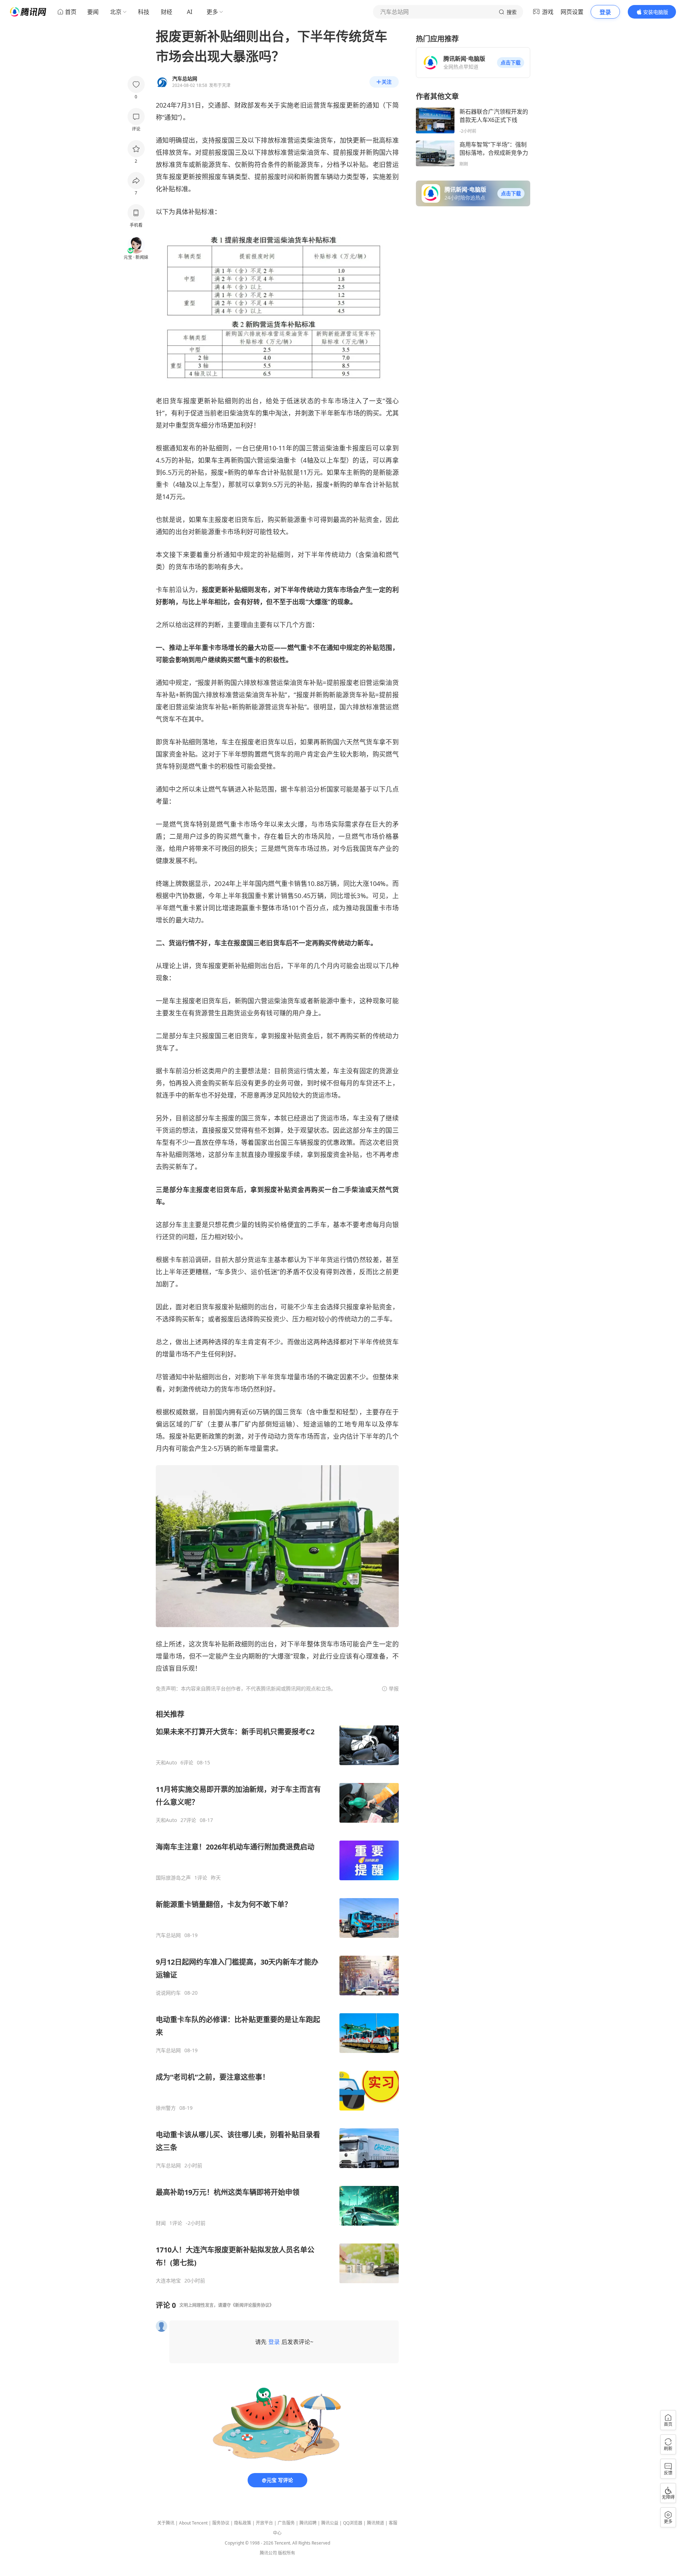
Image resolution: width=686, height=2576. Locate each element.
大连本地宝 (168, 2281)
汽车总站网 (168, 1935)
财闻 (161, 2223)
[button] (511, 63)
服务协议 (221, 2523)
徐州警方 (166, 2108)
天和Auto (166, 1763)
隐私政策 (243, 2523)
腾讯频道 (376, 2523)
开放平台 (264, 2523)
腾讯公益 (330, 2523)
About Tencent (193, 2523)
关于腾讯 (166, 2523)
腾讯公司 (268, 2553)
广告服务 (286, 2523)
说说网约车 (168, 1993)
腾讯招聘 (308, 2523)
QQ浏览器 (353, 2523)
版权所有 (287, 2553)
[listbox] (277, 1997)
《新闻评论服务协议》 (252, 2305)
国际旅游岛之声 (173, 1878)
